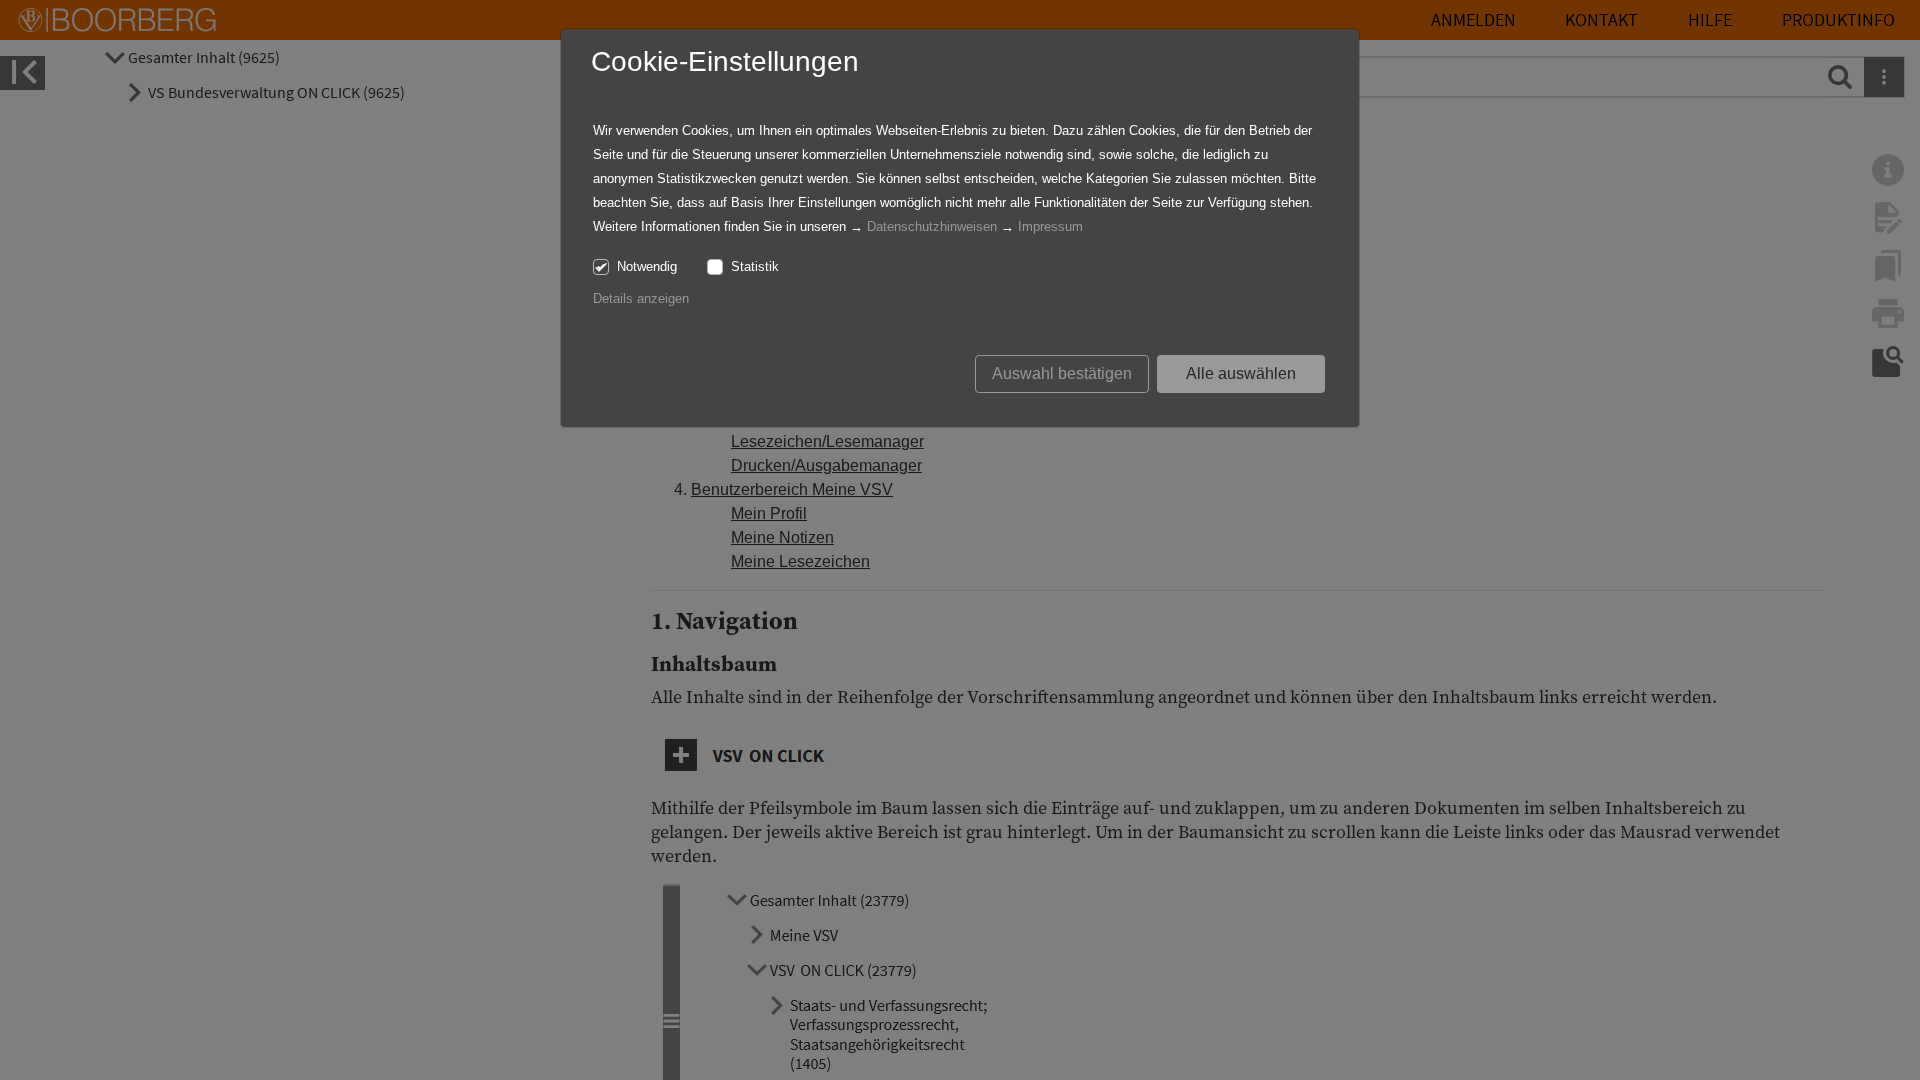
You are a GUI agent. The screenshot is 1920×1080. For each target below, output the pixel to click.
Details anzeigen (641, 298)
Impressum (1050, 226)
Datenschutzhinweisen (932, 226)
